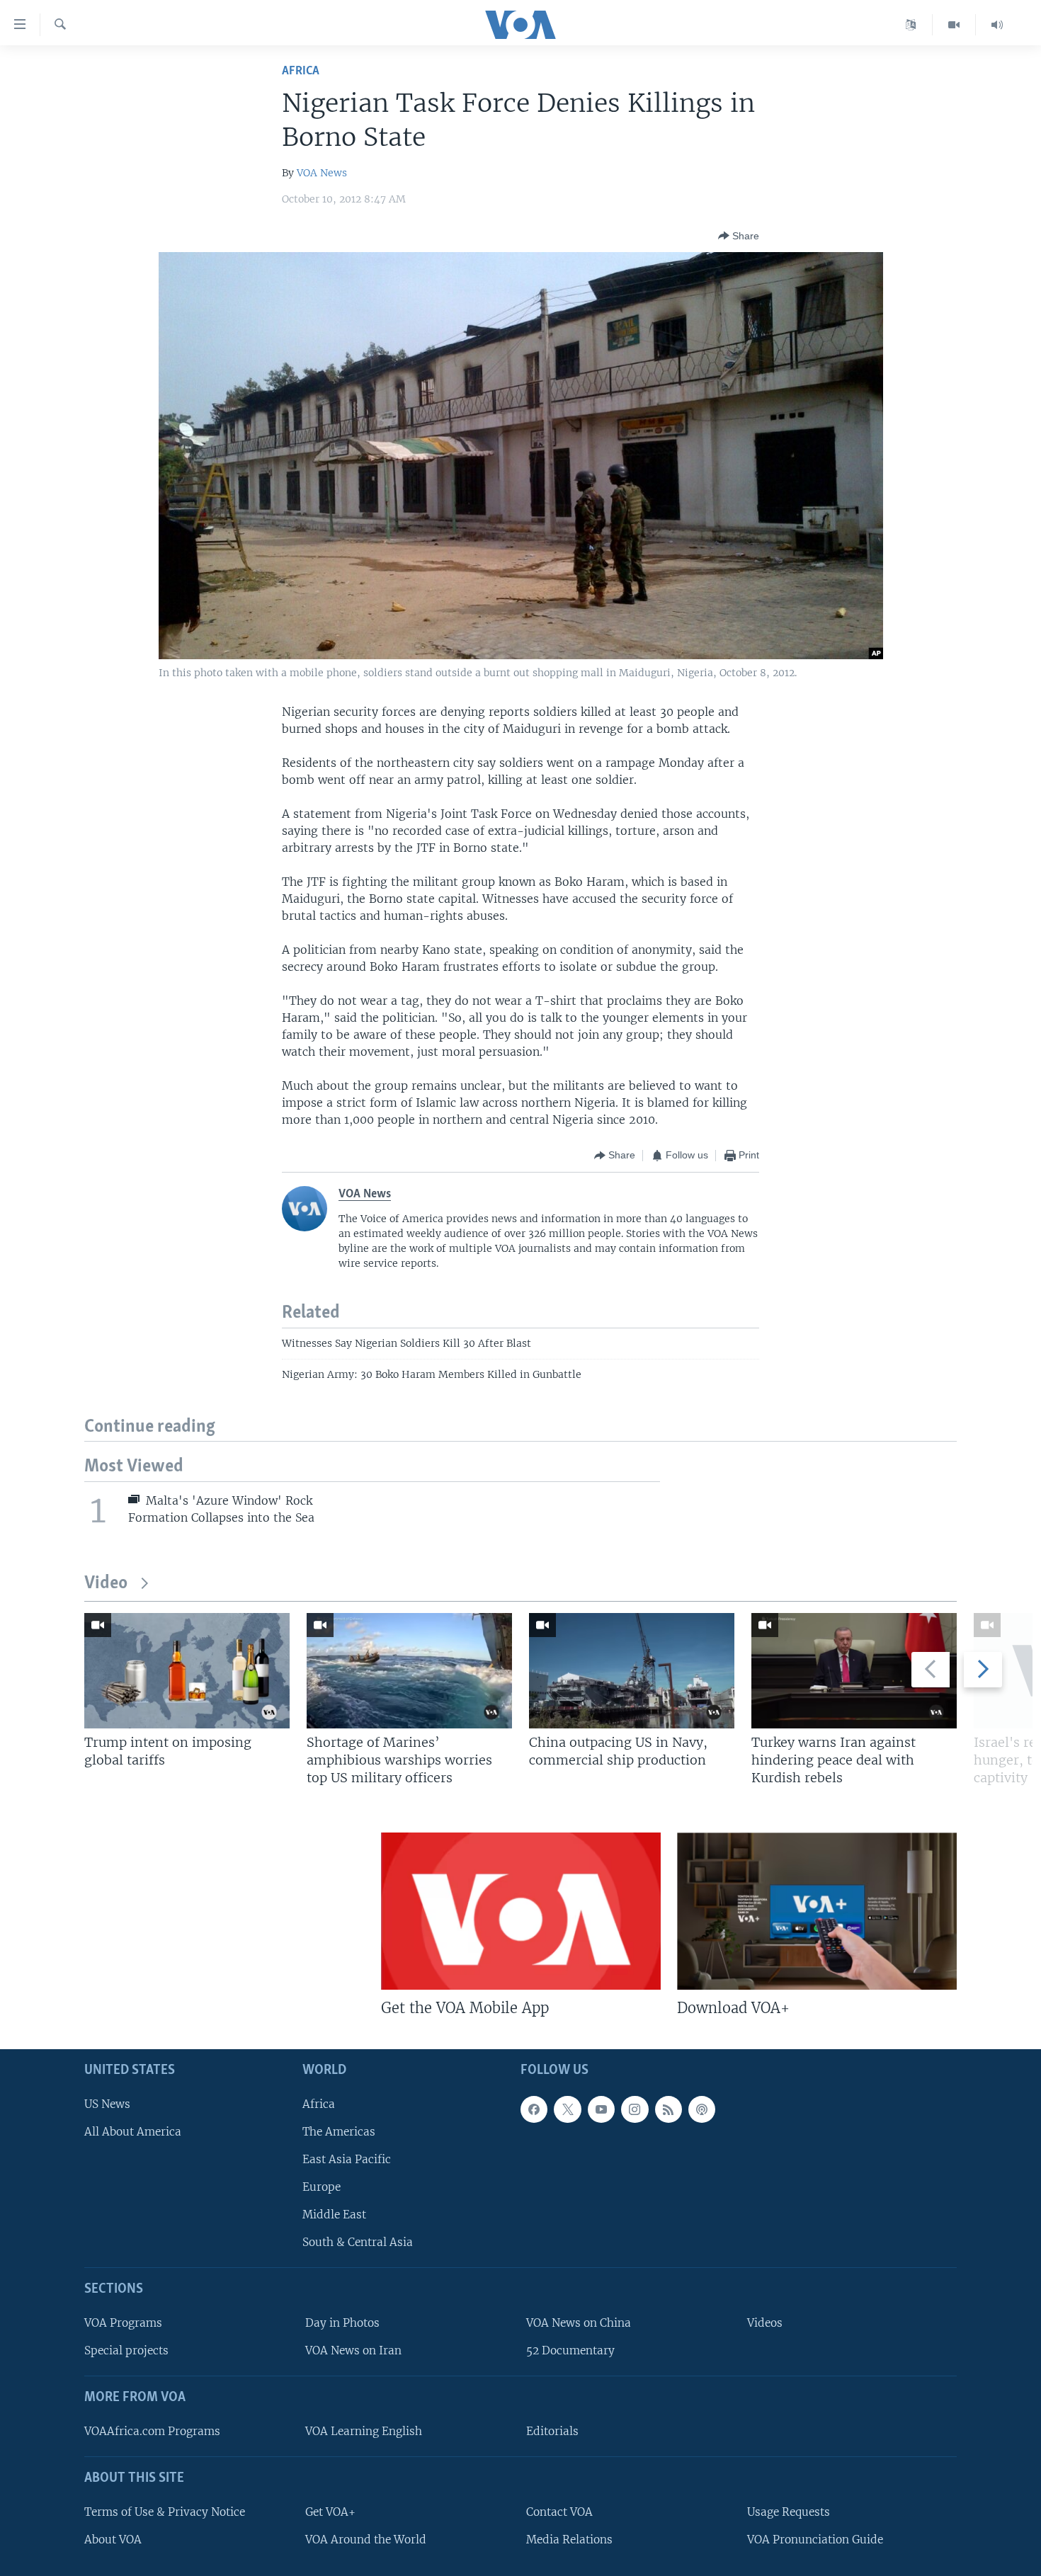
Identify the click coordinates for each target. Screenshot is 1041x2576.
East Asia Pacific (347, 2159)
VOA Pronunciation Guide (815, 2540)
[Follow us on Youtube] (601, 2109)
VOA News (322, 173)
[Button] (739, 236)
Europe (322, 2187)
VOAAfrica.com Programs (152, 2431)
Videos (765, 2323)
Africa (301, 71)
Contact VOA (559, 2512)
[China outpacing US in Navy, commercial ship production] (632, 1671)
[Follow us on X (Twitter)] (567, 2109)
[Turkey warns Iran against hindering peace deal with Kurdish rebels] (854, 1671)
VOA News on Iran (353, 2351)
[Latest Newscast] (997, 25)
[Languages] (911, 25)
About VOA (113, 2540)
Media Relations (569, 2540)
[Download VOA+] (817, 1911)
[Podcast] (702, 2109)
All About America (133, 2132)
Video (106, 1584)
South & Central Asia (358, 2243)
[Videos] (954, 25)
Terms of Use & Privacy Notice (165, 2512)
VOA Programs (123, 2323)
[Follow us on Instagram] (635, 2109)
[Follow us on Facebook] (534, 2109)
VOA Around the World (366, 2540)
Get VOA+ (330, 2512)
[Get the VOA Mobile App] (521, 1911)
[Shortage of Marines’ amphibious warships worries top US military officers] (409, 1671)
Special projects (126, 2351)
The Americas (339, 2132)
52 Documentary (570, 2351)
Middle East (334, 2215)
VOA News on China (579, 2323)
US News (107, 2104)
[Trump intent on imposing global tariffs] (187, 1671)
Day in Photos (342, 2323)
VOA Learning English (364, 2431)
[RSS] (669, 2109)
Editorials (552, 2431)
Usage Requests (789, 2512)
